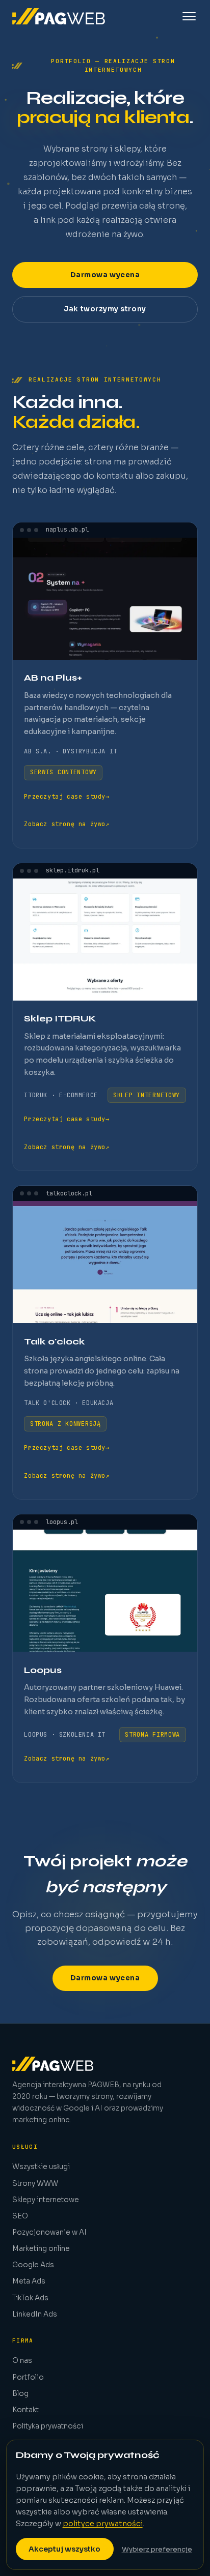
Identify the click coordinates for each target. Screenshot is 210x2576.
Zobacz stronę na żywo (67, 824)
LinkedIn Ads (35, 2314)
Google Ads (33, 2265)
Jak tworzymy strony (105, 309)
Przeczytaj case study (67, 797)
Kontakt (25, 2410)
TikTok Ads (30, 2298)
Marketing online (41, 2249)
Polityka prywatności (48, 2426)
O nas (22, 2361)
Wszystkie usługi (41, 2167)
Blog (20, 2394)
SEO (20, 2216)
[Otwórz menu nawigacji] (189, 16)
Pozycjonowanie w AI (49, 2232)
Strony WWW (35, 2184)
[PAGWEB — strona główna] (59, 16)
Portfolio (28, 2377)
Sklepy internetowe (46, 2200)
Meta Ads (29, 2281)
